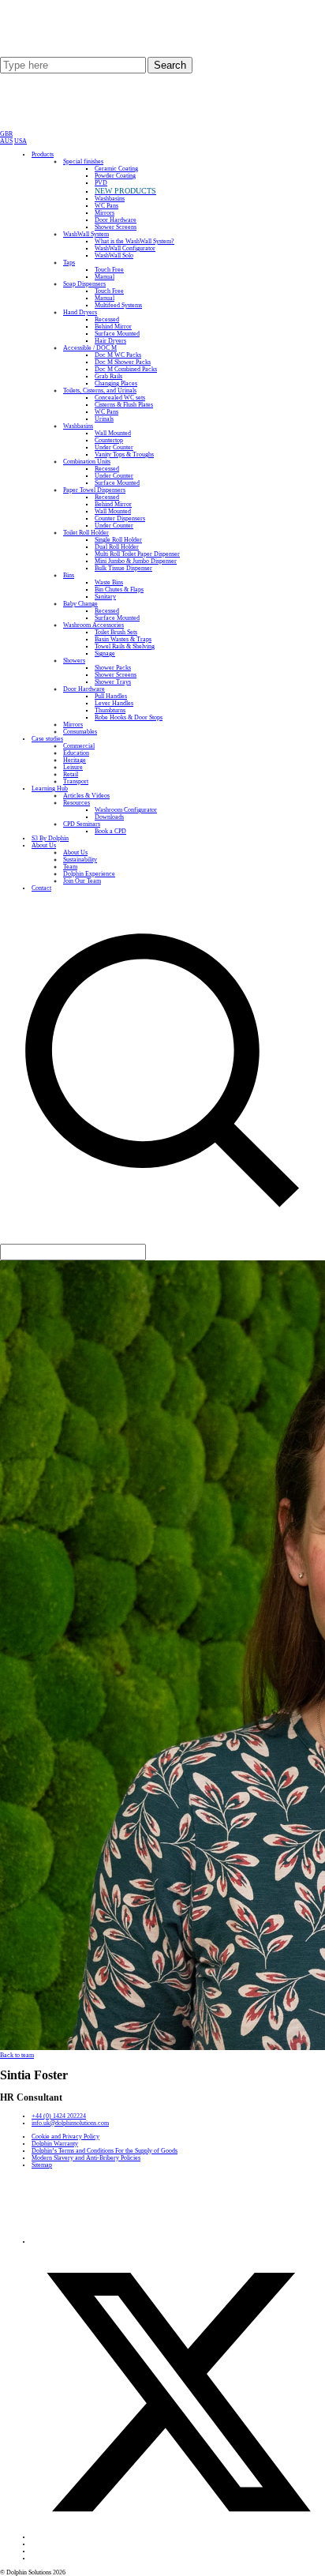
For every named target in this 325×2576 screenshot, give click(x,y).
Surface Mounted (117, 334)
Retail (71, 774)
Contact (41, 888)
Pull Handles (111, 696)
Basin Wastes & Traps (123, 639)
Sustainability (80, 860)
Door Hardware (116, 220)
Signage (105, 653)
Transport (76, 781)
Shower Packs (113, 668)
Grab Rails (108, 376)
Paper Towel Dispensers (94, 490)
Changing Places (116, 383)
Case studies (47, 739)
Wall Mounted (113, 433)
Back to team (17, 2055)
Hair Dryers (110, 341)
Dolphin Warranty (55, 2144)
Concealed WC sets (120, 398)
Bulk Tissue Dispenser (123, 568)
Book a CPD (110, 831)
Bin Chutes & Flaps (119, 590)
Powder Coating (115, 176)
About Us (44, 845)
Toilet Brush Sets (116, 632)
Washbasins (110, 199)
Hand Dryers (80, 312)
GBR (6, 134)
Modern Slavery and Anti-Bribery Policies (86, 2158)
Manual (105, 277)
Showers (74, 661)
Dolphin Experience (89, 874)
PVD (101, 183)
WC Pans (106, 206)
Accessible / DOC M (90, 348)
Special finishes (83, 161)
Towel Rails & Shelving (125, 646)
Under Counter (114, 447)
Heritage (75, 760)
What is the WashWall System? (134, 241)
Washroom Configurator (126, 810)
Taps (69, 263)
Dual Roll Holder (117, 547)
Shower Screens (116, 227)
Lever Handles (114, 703)
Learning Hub (50, 789)
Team (70, 867)
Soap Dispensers (84, 284)
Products (43, 154)
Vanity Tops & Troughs (124, 454)
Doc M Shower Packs (123, 362)
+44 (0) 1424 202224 (59, 2116)
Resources (77, 803)
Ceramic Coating (116, 169)
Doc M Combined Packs (126, 369)
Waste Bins (109, 582)
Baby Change (80, 604)
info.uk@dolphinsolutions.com (70, 2123)
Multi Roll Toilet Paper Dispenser (137, 554)
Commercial (79, 746)
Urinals (104, 419)
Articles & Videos (86, 796)
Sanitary (105, 597)
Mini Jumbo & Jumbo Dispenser (136, 561)
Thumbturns (110, 710)
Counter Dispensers (120, 518)
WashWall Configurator (125, 248)
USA (21, 141)
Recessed (107, 319)
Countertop (109, 440)
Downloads (109, 817)
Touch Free (109, 270)
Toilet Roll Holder (86, 533)
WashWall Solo (114, 255)
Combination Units (87, 462)
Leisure (73, 767)
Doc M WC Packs (118, 355)
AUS (6, 141)
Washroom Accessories (93, 625)
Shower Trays (113, 682)
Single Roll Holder (118, 540)
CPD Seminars (82, 824)
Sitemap (42, 2165)
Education (76, 753)
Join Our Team (82, 881)
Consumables (80, 732)
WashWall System (86, 234)
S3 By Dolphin (50, 838)
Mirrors (105, 213)
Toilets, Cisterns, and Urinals (100, 391)
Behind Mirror (113, 327)
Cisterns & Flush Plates (124, 405)
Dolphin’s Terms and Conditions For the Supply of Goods (105, 2151)
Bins (69, 575)
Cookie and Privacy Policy (65, 2137)
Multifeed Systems (118, 305)
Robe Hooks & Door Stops (129, 717)
